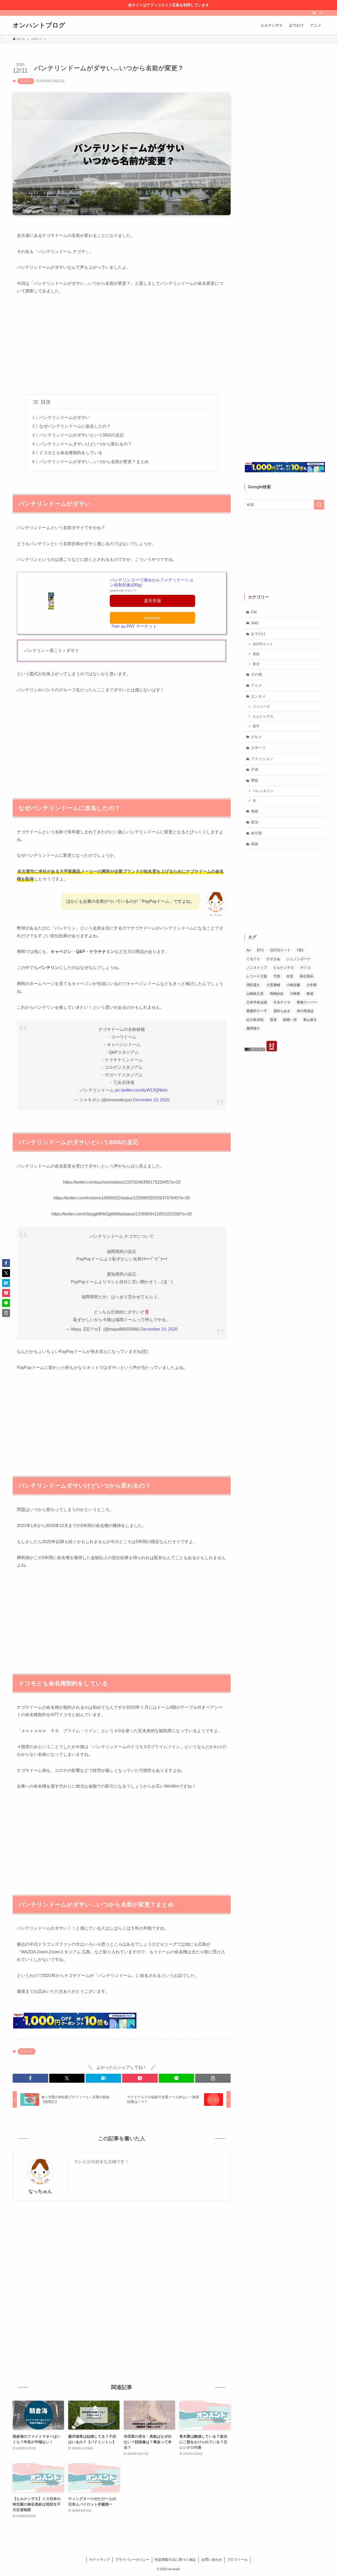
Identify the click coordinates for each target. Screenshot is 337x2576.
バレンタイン (263, 791)
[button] (30, 2078)
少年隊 (312, 985)
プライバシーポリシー (132, 2560)
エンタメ (258, 696)
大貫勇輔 (273, 985)
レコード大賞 (257, 976)
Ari (249, 950)
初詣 (256, 654)
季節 (255, 780)
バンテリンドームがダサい (65, 417)
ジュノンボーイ (298, 959)
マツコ (305, 968)
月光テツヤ (282, 1002)
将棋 (255, 811)
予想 (277, 976)
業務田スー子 (257, 1011)
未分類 (256, 833)
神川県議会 (305, 1011)
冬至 (290, 976)
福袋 (255, 844)
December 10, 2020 (151, 1100)
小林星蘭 (293, 985)
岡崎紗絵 (277, 994)
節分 (256, 664)
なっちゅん (40, 2191)
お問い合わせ (212, 2560)
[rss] (314, 13)
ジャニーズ (261, 707)
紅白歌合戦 (255, 1020)
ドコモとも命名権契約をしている (71, 453)
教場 (310, 994)
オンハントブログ (39, 25)
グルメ (256, 737)
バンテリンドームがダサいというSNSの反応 (82, 435)
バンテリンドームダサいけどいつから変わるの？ (86, 444)
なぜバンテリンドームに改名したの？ (75, 426)
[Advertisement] (122, 340)
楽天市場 (152, 601)
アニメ (256, 685)
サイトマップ (100, 2560)
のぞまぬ (273, 959)
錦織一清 (290, 1020)
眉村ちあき (282, 1011)
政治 (255, 822)
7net (115, 626)
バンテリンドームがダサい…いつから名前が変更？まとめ (94, 462)
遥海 (273, 1020)
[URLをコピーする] (213, 2078)
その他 (256, 674)
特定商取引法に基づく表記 (175, 2560)
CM (254, 612)
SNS (255, 623)
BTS (260, 950)
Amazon (152, 618)
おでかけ (258, 634)
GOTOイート (263, 644)
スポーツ (26, 81)
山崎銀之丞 (255, 994)
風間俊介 (253, 1028)
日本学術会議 (257, 1002)
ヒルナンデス (263, 717)
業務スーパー (307, 1002)
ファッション (262, 759)
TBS (300, 950)
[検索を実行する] (319, 505)
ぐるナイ (253, 959)
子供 (255, 769)
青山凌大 (310, 1020)
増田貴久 (253, 985)
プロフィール (237, 2560)
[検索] (321, 13)
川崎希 (295, 994)
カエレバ (130, 590)
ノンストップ (257, 968)
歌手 (256, 726)
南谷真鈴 (306, 976)
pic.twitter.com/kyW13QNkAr (141, 1090)
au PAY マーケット (139, 626)
